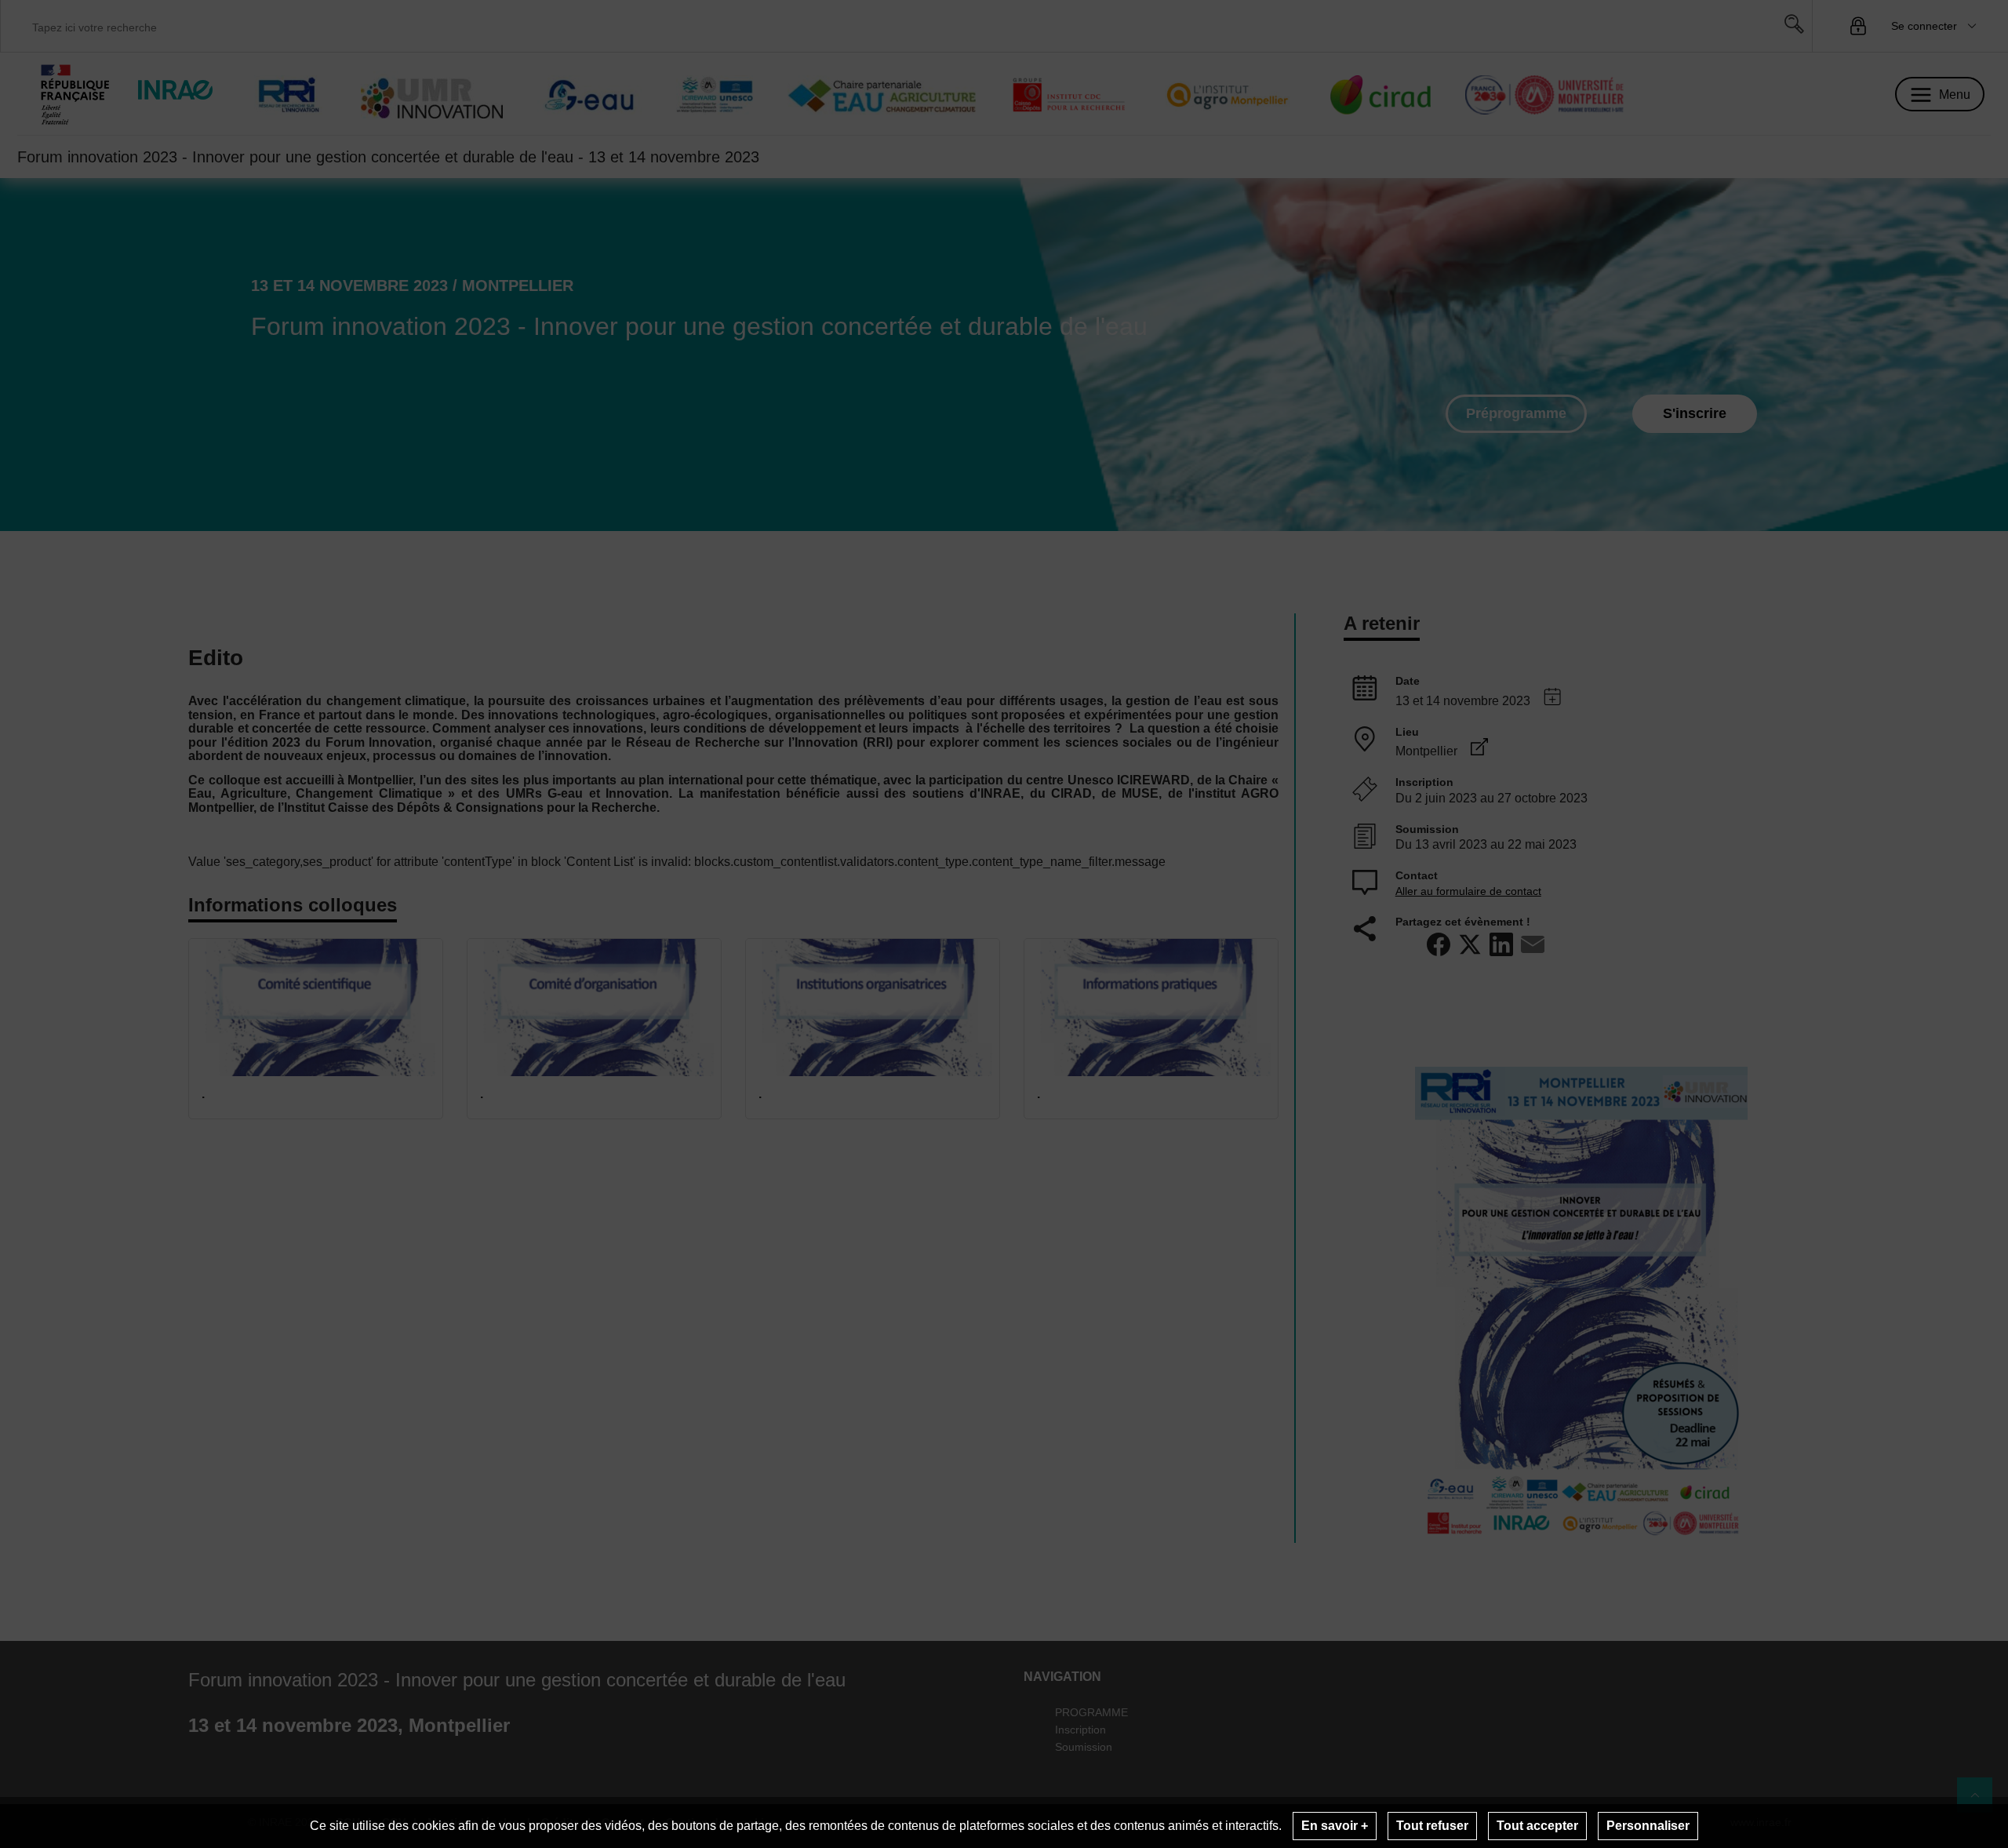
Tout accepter (1537, 1826)
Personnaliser (1648, 1826)
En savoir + (1335, 1826)
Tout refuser (1432, 1826)
